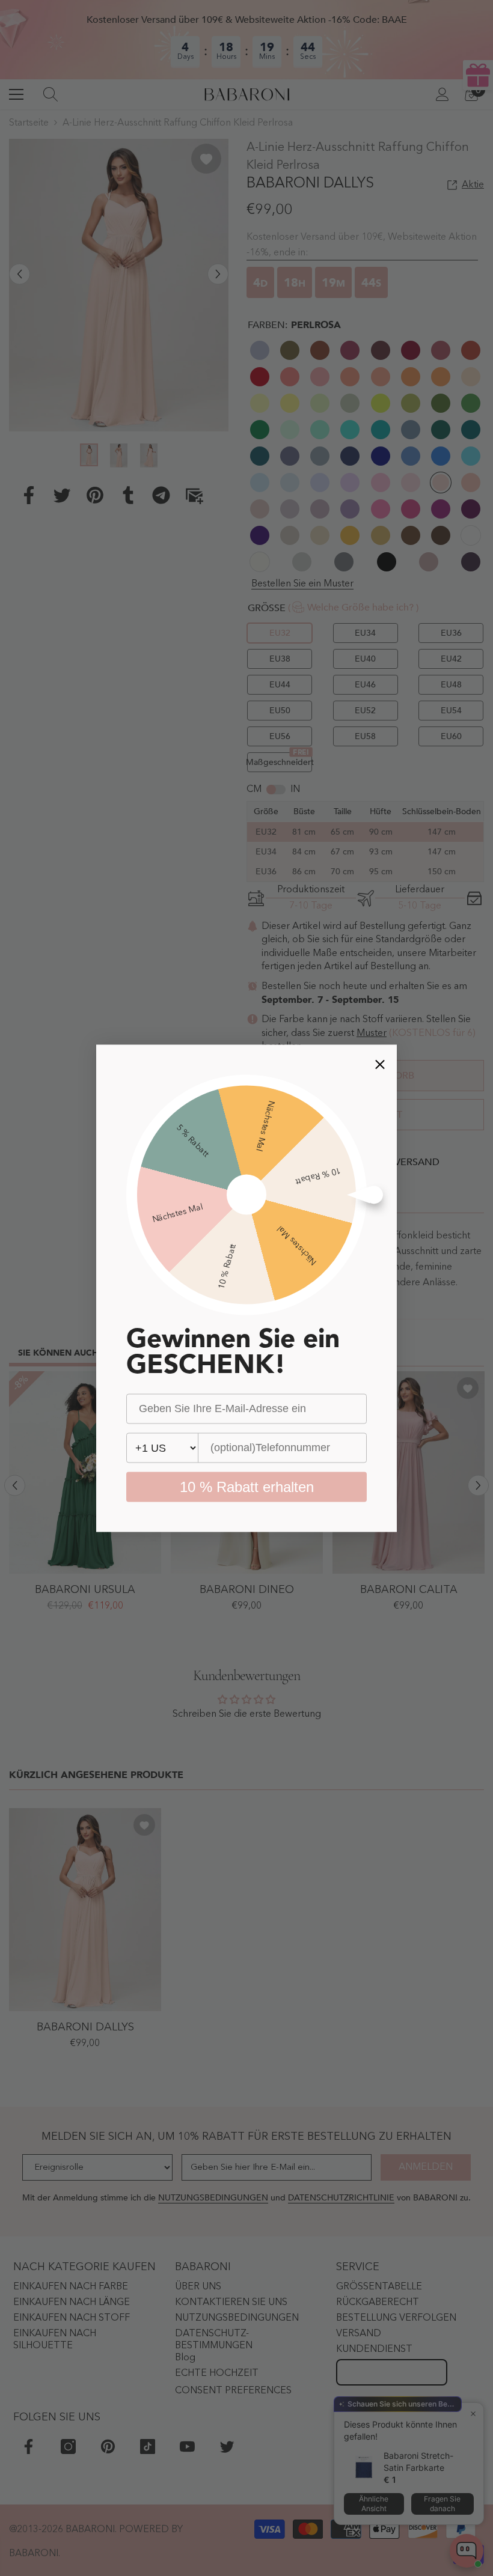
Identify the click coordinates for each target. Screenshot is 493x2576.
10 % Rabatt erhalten (247, 1486)
